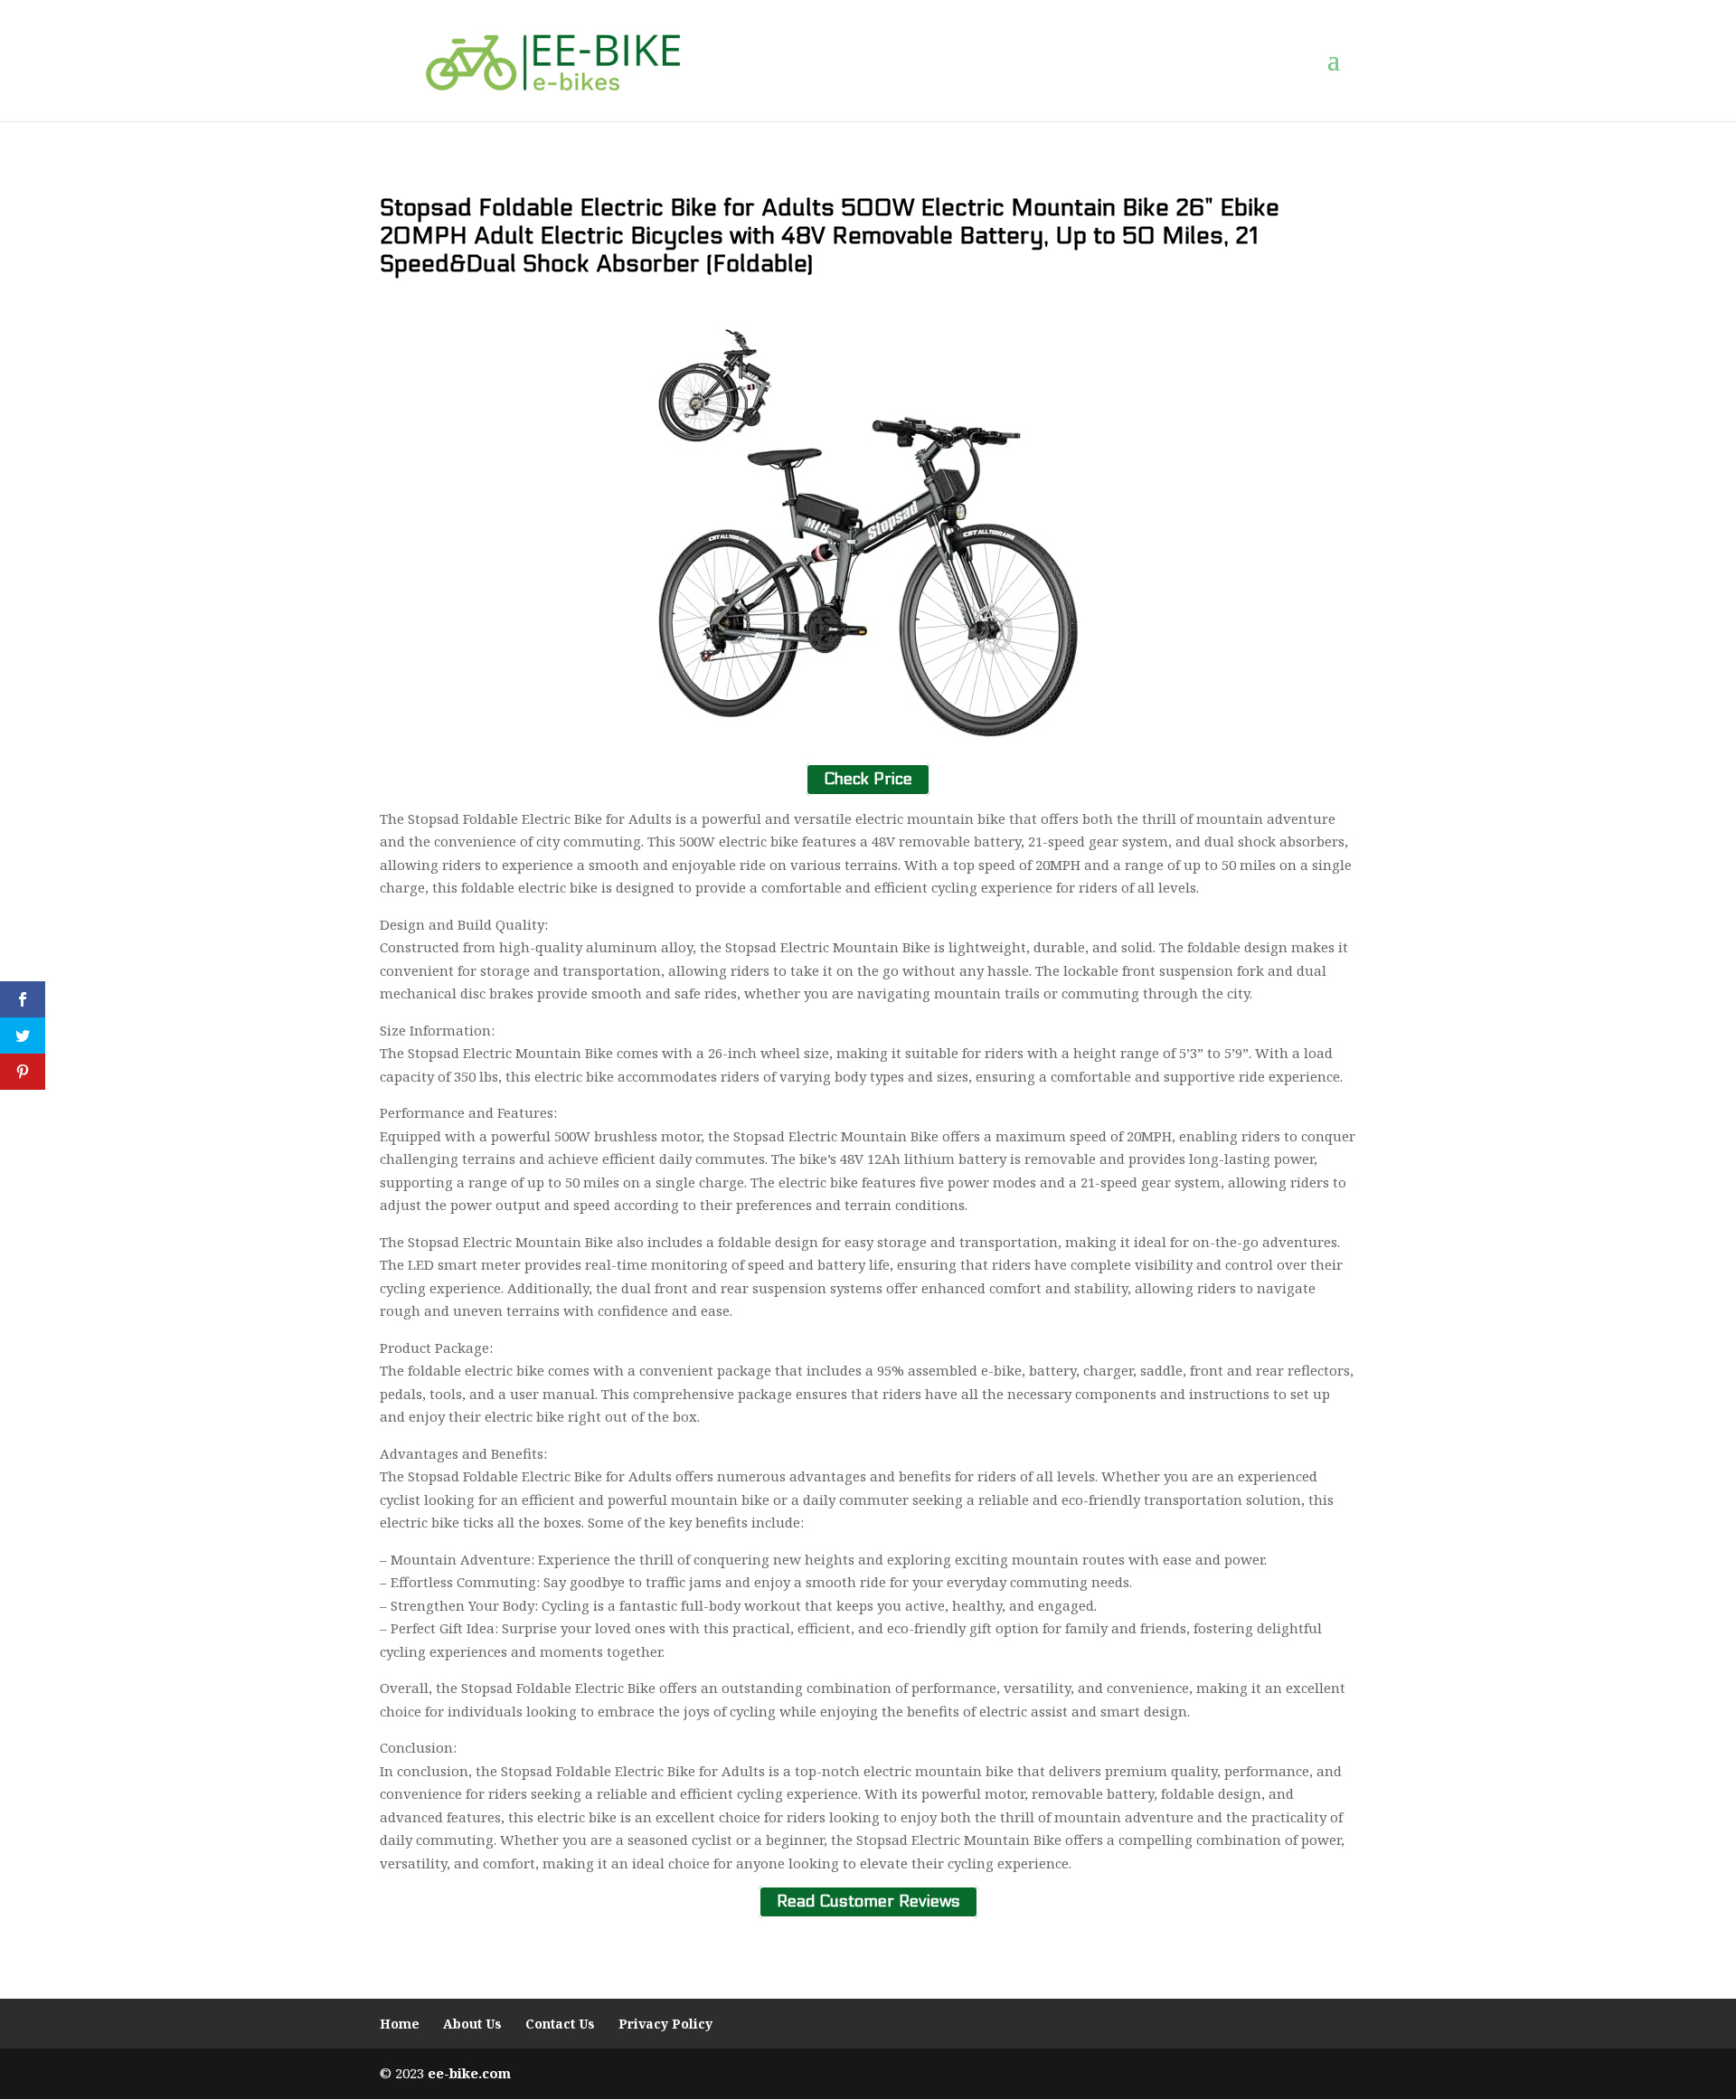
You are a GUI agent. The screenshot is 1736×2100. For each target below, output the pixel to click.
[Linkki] (553, 60)
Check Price (868, 779)
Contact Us (560, 2024)
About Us (472, 2024)
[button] (1342, 61)
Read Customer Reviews (868, 1901)
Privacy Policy (665, 2024)
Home (400, 2024)
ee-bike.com (469, 2073)
